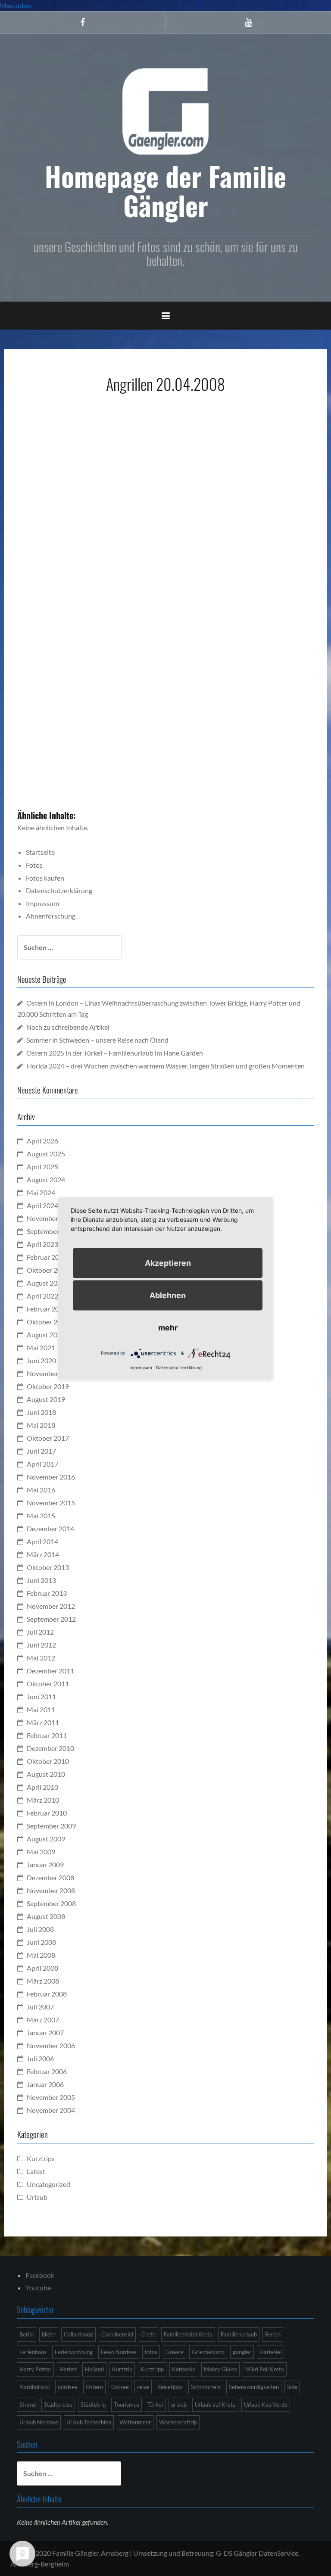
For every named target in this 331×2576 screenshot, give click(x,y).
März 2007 (43, 2020)
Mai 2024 (41, 1192)
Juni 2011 (41, 1696)
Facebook (40, 2275)
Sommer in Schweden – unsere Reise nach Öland (97, 1040)
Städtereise (58, 2405)
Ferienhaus (33, 2352)
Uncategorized (48, 2184)
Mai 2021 (41, 1347)
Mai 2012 (41, 1658)
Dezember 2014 (50, 1528)
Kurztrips (41, 2158)
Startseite (40, 852)
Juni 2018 (41, 1412)
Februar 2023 (47, 1257)
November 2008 (51, 1890)
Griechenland (208, 2352)
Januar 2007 (45, 2032)
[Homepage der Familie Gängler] (165, 110)
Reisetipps (170, 2387)
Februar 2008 (47, 1994)
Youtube (38, 2288)
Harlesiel (270, 2352)
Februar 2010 (47, 1813)
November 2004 (51, 2110)
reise (143, 2387)
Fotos (34, 865)
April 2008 (42, 1968)
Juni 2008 (41, 1942)
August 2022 (46, 1283)
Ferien (273, 2334)
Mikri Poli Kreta (265, 2369)
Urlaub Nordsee (39, 2422)
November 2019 (51, 1373)
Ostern (94, 2387)
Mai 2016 (41, 1490)
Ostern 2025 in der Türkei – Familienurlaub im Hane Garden (115, 1053)
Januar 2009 (45, 1864)
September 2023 (51, 1231)
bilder (49, 2334)
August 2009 (46, 1839)
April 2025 (42, 1167)
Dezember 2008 (50, 1877)
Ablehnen (168, 1295)
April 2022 (42, 1296)
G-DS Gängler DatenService (257, 2553)
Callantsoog (78, 2334)
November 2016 (51, 1477)
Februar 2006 (47, 2071)
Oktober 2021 (48, 1322)
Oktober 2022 (48, 1270)
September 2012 (51, 1619)
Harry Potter (35, 2369)
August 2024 (46, 1179)
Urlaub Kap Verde (266, 2405)
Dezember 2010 (50, 1748)
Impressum (42, 903)
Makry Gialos (220, 2369)
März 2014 (43, 1554)
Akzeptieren (168, 1263)
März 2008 (43, 1981)
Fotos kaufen (45, 878)
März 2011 (43, 1722)
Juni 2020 (41, 1360)
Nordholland (34, 2387)
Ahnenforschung (51, 916)
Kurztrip (122, 2369)
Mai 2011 (41, 1709)
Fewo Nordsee (119, 2352)
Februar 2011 (47, 1735)
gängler (242, 2352)
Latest (36, 2171)
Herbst (68, 2369)
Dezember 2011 (50, 1671)
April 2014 (42, 1541)
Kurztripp (152, 2369)
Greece (175, 2352)
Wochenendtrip (178, 2422)
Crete (148, 2334)
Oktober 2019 (48, 1386)
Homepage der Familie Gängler (165, 190)
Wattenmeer (135, 2422)
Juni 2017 (41, 1451)
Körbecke (184, 2369)
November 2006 (51, 2045)
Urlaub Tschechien (89, 2422)
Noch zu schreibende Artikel (68, 1027)
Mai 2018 (41, 1425)
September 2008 (51, 1903)
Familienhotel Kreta (188, 2334)
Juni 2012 (41, 1645)
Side (292, 2387)
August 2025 (46, 1154)
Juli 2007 (40, 2007)
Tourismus (126, 2405)
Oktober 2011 (48, 1684)
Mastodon (16, 5)
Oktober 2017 (48, 1438)
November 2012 (51, 1606)
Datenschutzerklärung (59, 890)
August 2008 (46, 1916)
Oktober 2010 (48, 1761)
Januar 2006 (45, 2084)
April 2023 (42, 1244)
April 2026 (42, 1141)
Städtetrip (93, 2405)
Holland (94, 2369)
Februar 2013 (47, 1593)
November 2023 (51, 1218)
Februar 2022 (47, 1309)
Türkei (155, 2405)
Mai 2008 (41, 1955)
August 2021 (46, 1335)
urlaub (179, 2405)
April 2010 (42, 1787)
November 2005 (51, 2097)
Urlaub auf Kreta (215, 2405)
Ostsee (120, 2387)
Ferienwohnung (74, 2352)
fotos (151, 2352)
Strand (28, 2405)
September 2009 (51, 1826)
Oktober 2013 (48, 1567)
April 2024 (42, 1205)
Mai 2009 (41, 1852)
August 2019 (46, 1399)
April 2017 (42, 1464)
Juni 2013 (41, 1580)
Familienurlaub (239, 2334)
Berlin (27, 2334)
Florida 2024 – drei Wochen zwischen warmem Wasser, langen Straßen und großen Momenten (165, 1066)
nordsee (68, 2387)
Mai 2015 (41, 1515)
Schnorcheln (206, 2387)
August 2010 (46, 1774)
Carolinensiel (117, 2334)
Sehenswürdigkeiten (254, 2387)
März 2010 (43, 1800)
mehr (168, 1327)
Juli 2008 (40, 1929)
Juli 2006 (40, 2058)
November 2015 (51, 1503)
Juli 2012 (40, 1632)
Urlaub (37, 2197)
